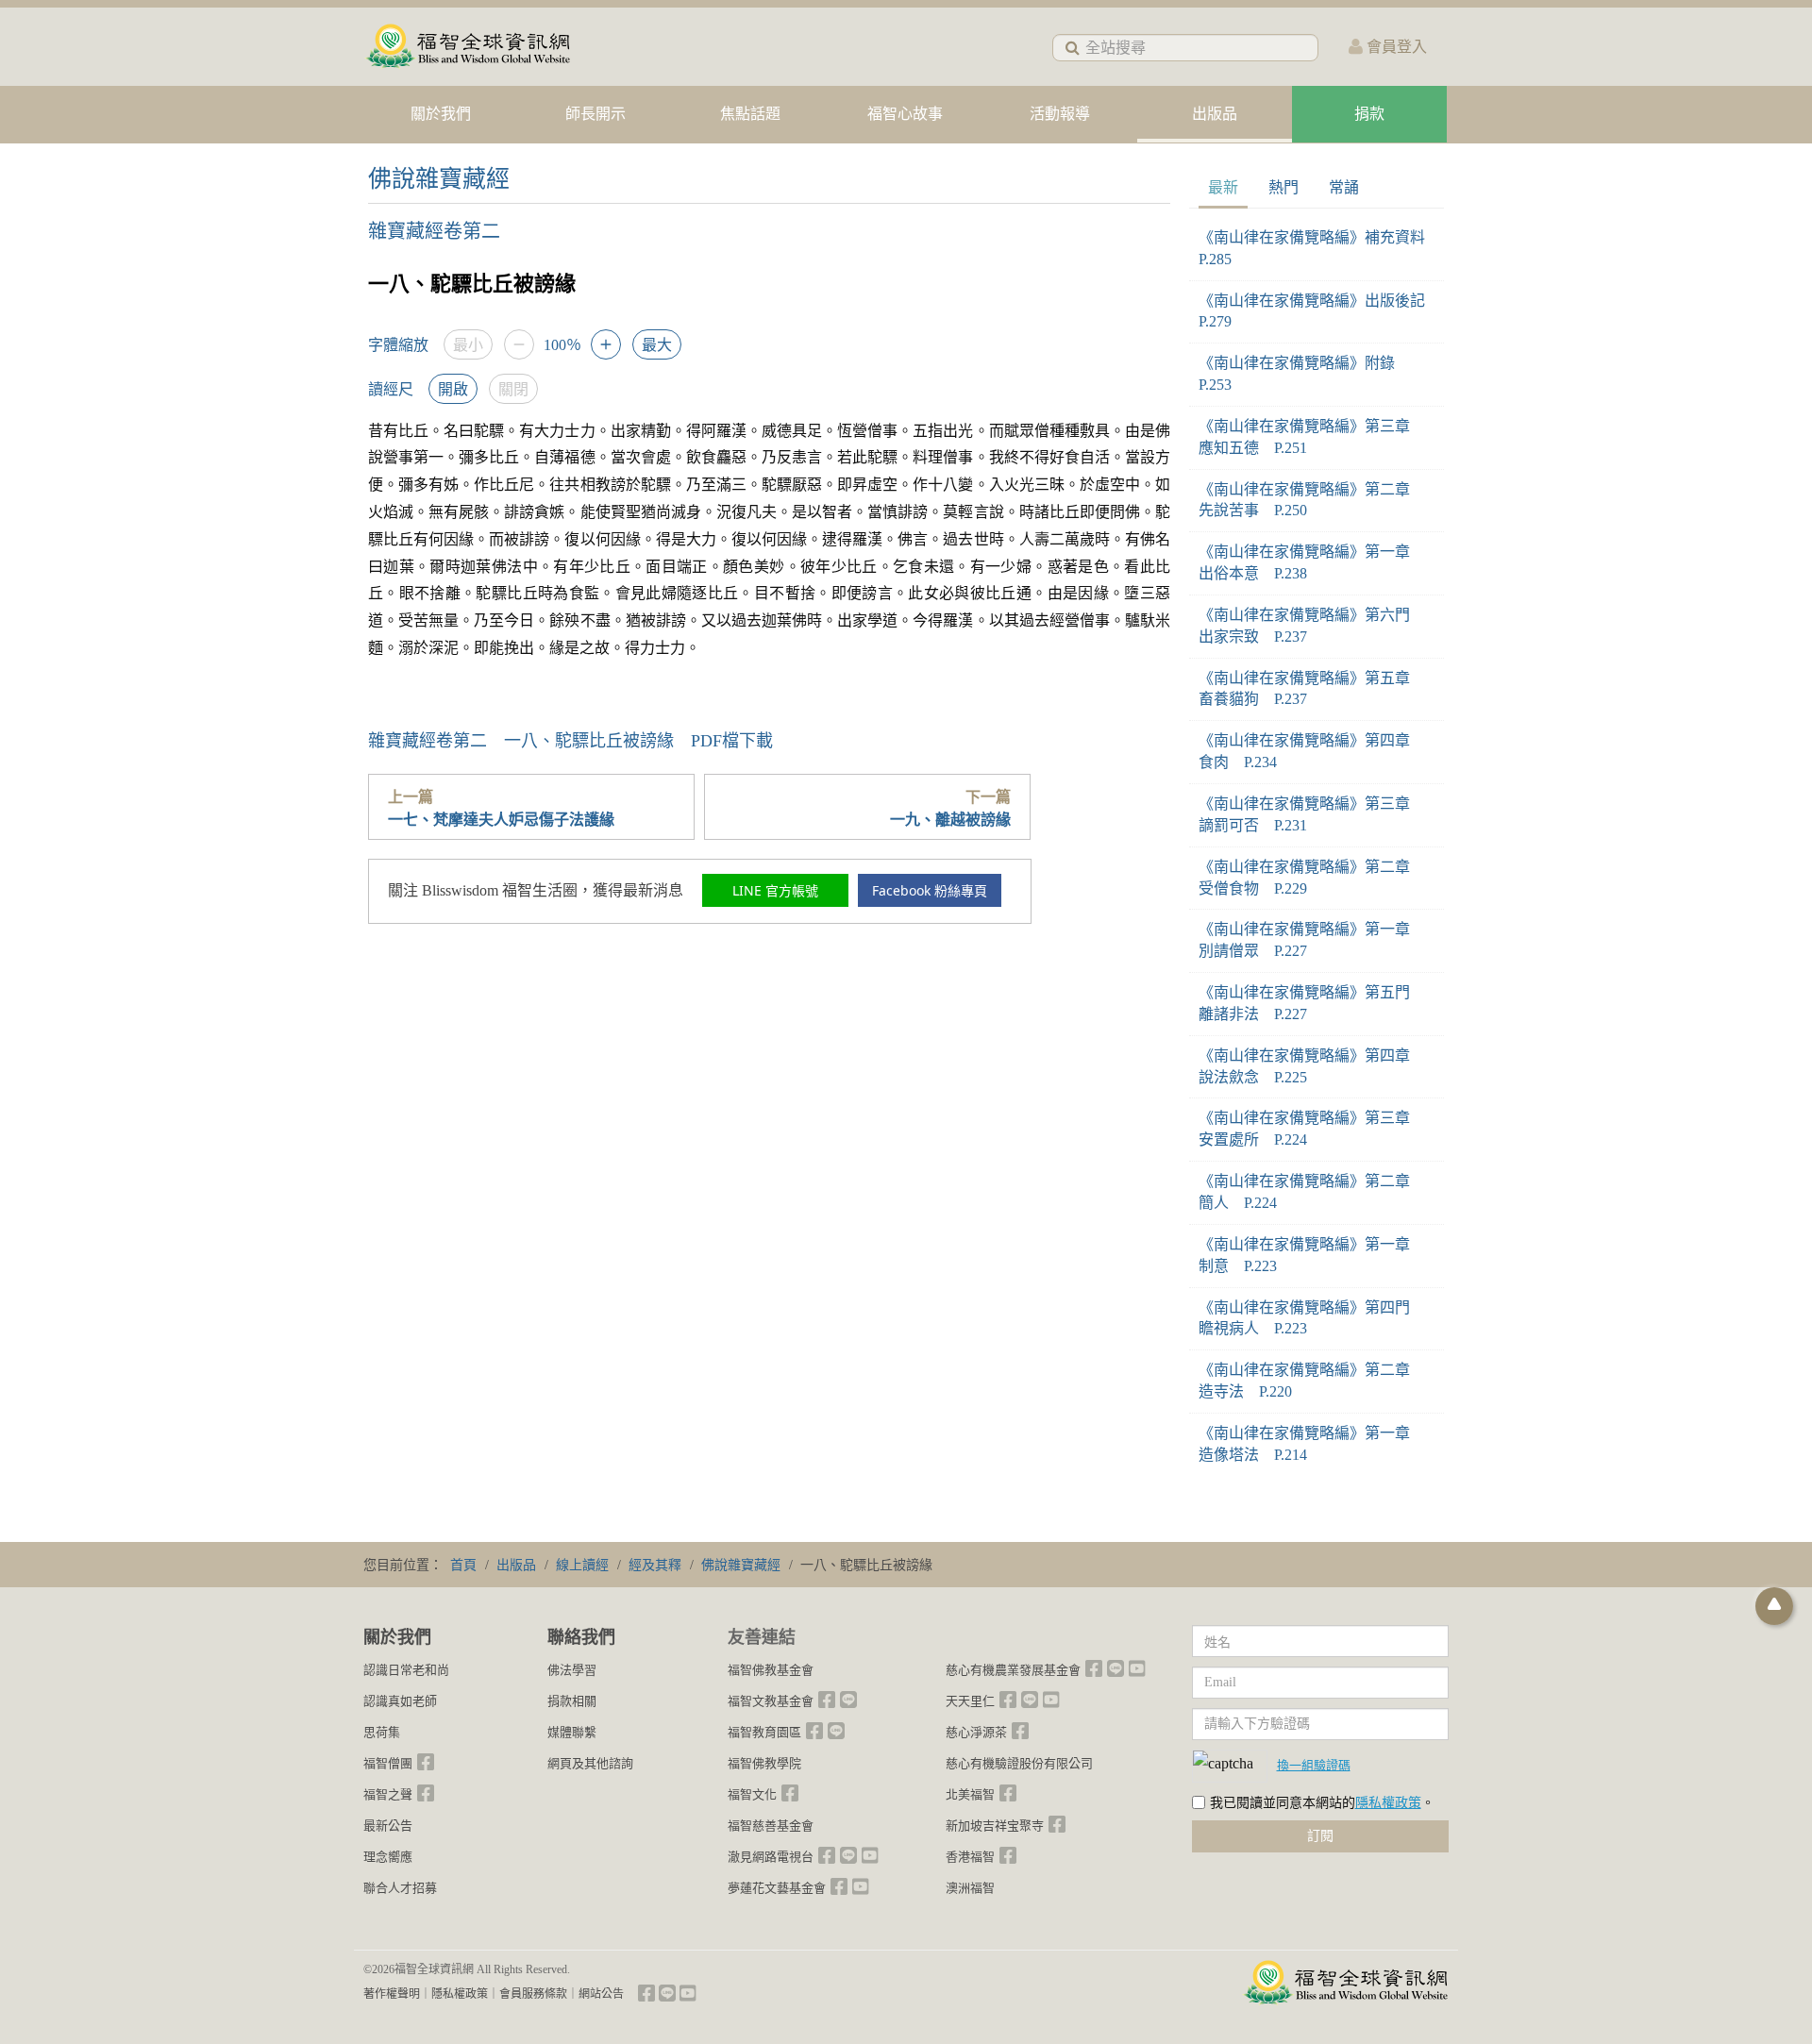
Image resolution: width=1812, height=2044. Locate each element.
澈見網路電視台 (771, 1857)
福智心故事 (905, 114)
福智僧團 (388, 1763)
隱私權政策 (1388, 1803)
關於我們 (441, 114)
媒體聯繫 (572, 1732)
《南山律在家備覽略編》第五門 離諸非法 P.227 (1312, 1003)
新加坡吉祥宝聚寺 (995, 1826)
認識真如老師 (400, 1701)
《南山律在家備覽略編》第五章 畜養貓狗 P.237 (1312, 689)
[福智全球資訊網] (467, 47)
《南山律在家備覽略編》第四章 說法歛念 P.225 (1312, 1066)
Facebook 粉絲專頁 (930, 890)
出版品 (1215, 114)
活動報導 (1060, 114)
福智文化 (752, 1794)
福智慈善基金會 (771, 1826)
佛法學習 (572, 1670)
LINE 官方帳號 (775, 890)
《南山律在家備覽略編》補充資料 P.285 (1317, 248)
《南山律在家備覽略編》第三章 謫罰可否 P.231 (1312, 814)
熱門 (1283, 187)
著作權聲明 (392, 1994)
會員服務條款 (533, 1994)
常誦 (1344, 187)
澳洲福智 (970, 1888)
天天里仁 (970, 1701)
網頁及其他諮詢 (590, 1763)
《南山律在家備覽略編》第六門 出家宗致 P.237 (1312, 626)
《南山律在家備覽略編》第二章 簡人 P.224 (1312, 1192)
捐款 (1369, 114)
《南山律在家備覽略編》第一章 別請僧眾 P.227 (1312, 940)
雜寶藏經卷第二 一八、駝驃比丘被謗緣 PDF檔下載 (570, 741)
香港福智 (970, 1857)
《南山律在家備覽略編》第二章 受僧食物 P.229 (1312, 878)
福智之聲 (388, 1794)
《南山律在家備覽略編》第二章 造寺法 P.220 (1312, 1381)
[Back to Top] (1774, 1606)
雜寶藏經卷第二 (434, 231)
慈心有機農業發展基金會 (1013, 1670)
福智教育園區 (764, 1732)
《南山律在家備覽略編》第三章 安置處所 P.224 (1312, 1129)
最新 (1223, 187)
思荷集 (382, 1732)
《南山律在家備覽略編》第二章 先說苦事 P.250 (1312, 500)
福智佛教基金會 (771, 1670)
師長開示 (596, 114)
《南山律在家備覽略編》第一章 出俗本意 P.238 (1312, 562)
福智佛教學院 (764, 1763)
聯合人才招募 (400, 1888)
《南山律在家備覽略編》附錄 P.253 (1304, 374)
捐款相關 (572, 1701)
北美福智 (970, 1794)
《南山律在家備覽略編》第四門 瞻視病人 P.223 (1312, 1318)
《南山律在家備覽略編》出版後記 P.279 (1317, 311)
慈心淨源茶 (976, 1732)
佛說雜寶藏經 (439, 179)
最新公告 (388, 1826)
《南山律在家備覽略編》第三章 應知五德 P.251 (1312, 437)
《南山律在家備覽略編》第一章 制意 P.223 (1312, 1255)
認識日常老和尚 (406, 1670)
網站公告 (601, 1994)
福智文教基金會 (771, 1701)
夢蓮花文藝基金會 (777, 1888)
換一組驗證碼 (1314, 1765)
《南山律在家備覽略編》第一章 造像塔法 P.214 (1312, 1444)
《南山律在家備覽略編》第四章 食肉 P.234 (1312, 751)
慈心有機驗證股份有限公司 (1019, 1763)
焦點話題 (750, 114)
